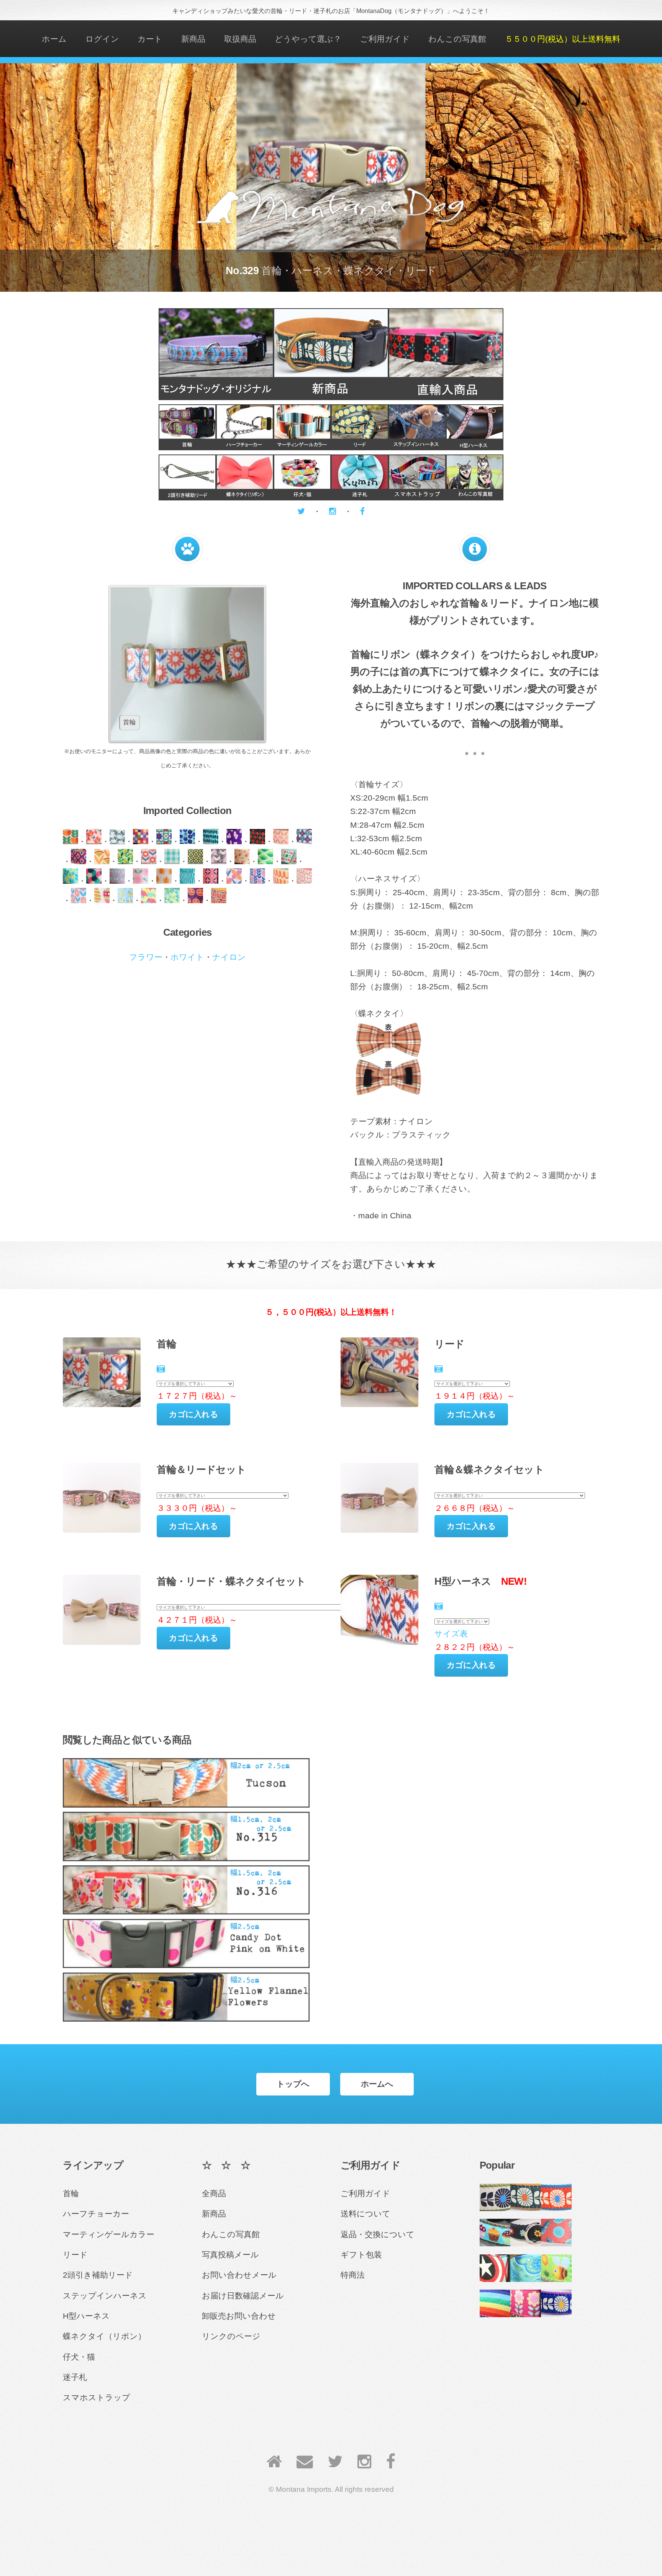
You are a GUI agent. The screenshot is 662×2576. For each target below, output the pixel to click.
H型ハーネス (86, 2316)
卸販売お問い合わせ (239, 2316)
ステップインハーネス (105, 2296)
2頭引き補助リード (98, 2275)
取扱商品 (240, 39)
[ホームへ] (274, 2462)
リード (75, 2255)
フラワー (146, 957)
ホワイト (187, 957)
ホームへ (377, 2084)
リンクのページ (231, 2336)
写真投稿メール (230, 2255)
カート (150, 39)
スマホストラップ (97, 2398)
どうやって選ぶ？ (308, 39)
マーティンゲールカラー (109, 2234)
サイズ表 (451, 1634)
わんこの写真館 (457, 39)
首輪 (71, 2194)
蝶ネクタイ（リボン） (104, 2336)
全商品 (214, 2194)
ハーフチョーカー (96, 2214)
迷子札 (75, 2377)
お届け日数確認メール (243, 2296)
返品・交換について (378, 2234)
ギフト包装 (361, 2255)
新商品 (193, 39)
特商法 (353, 2275)
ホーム (54, 39)
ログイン (102, 39)
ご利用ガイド (385, 39)
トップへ (293, 2084)
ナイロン (229, 957)
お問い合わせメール (239, 2275)
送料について (365, 2214)
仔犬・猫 (79, 2357)
